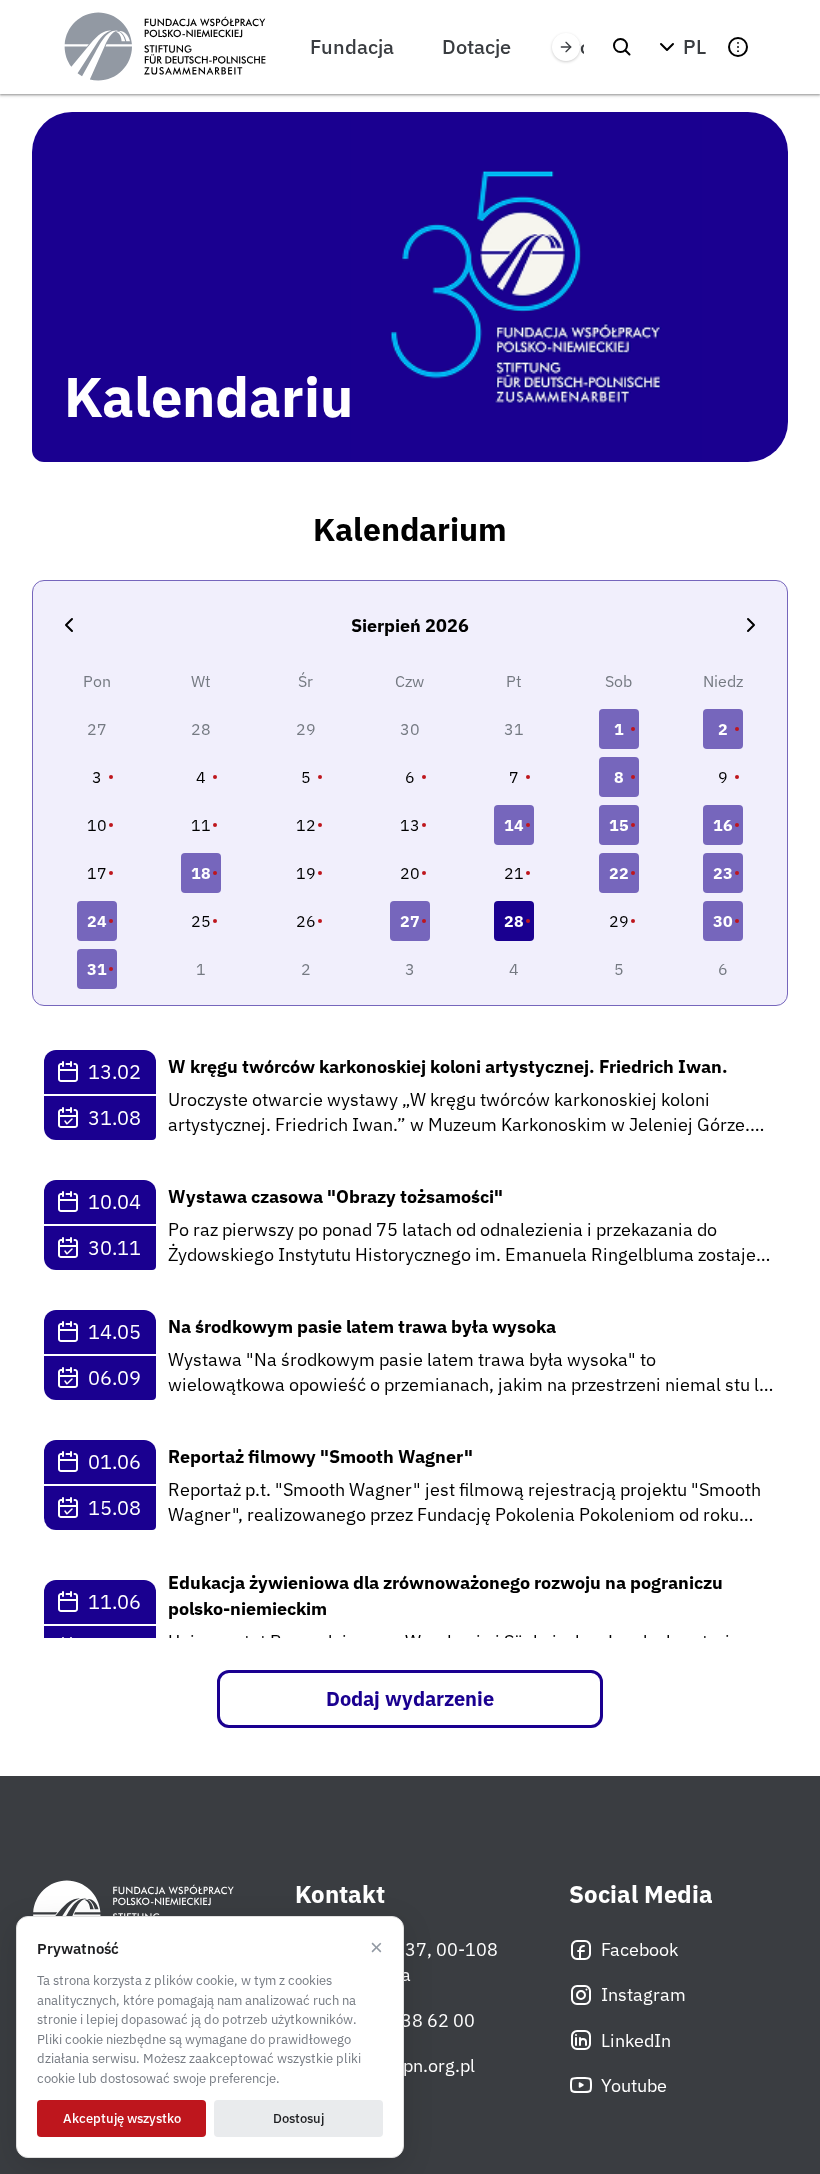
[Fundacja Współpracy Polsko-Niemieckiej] (165, 47)
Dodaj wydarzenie (410, 1698)
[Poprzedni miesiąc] (69, 625)
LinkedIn (636, 2040)
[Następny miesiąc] (751, 625)
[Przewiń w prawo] (566, 47)
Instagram (643, 1994)
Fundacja (352, 46)
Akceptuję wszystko (122, 2118)
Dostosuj (298, 2118)
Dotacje (476, 46)
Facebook (639, 1949)
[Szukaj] (622, 47)
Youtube (634, 2085)
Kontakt (340, 1894)
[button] (680, 47)
